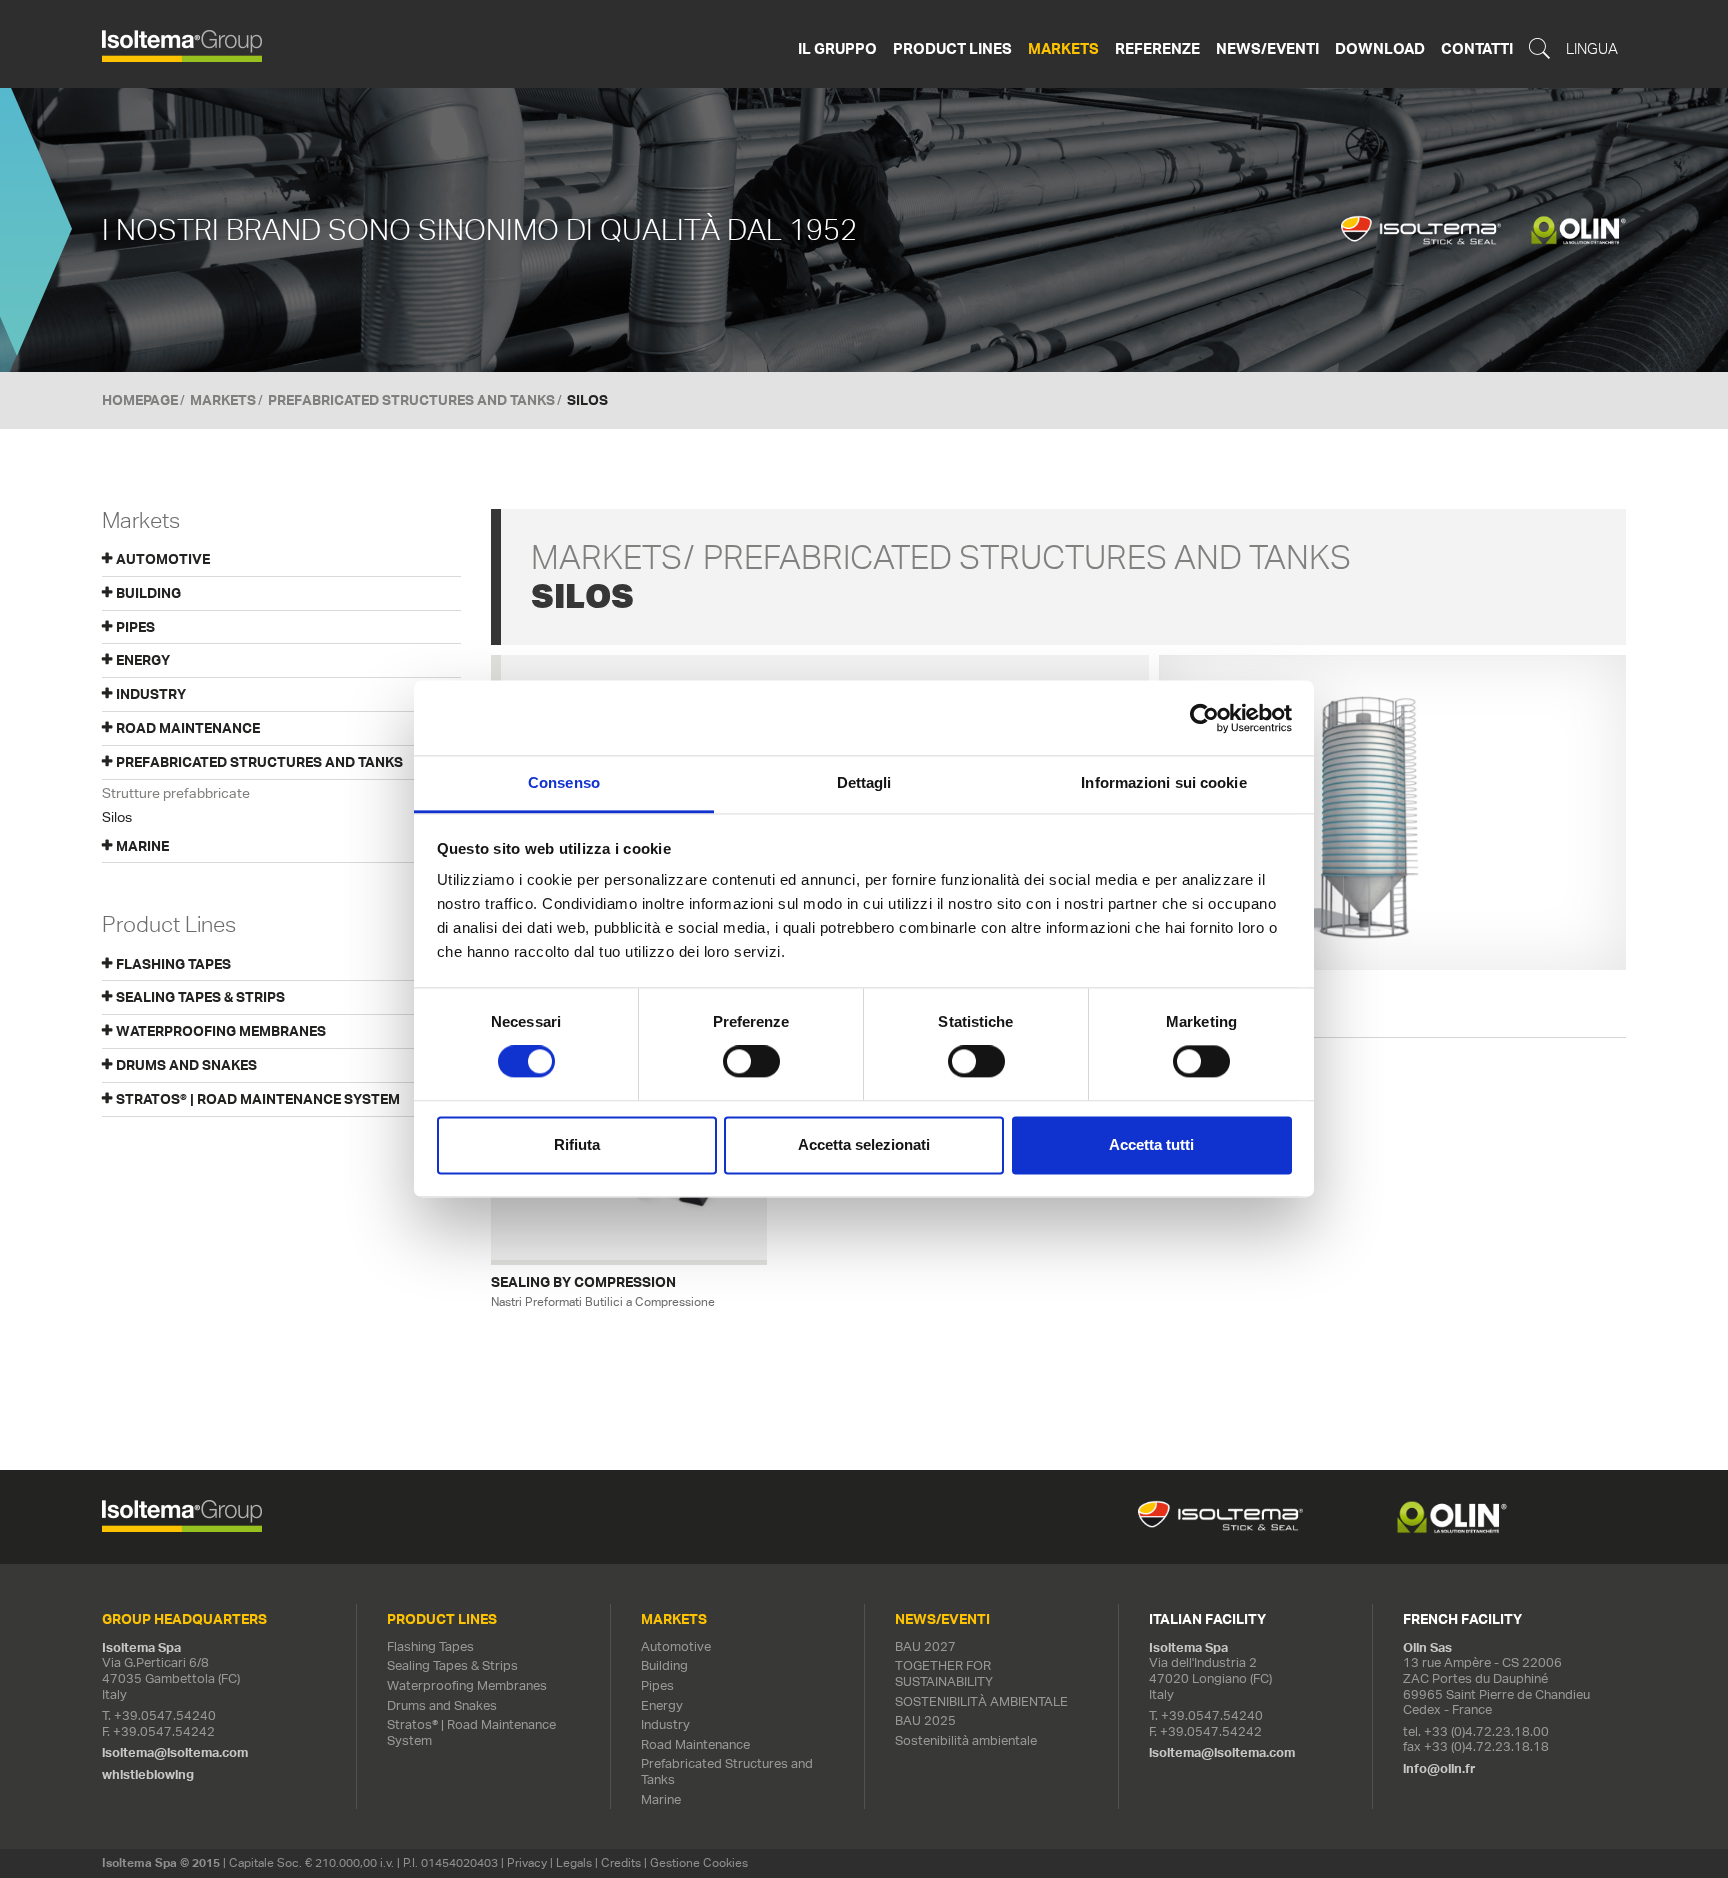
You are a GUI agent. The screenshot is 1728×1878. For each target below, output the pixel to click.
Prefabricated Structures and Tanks (411, 400)
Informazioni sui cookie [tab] (1163, 782)
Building (664, 1665)
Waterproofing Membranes (221, 1031)
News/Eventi (1267, 48)
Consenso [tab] (564, 782)
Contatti (1477, 48)
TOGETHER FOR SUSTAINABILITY (944, 1673)
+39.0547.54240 (165, 1715)
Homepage (140, 400)
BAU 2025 (925, 1720)
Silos (117, 817)
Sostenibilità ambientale (966, 1740)
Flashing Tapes (173, 964)
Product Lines (952, 48)
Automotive (676, 1646)
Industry (665, 1724)
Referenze (1157, 48)
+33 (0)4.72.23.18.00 (1486, 1731)
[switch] (751, 1062)
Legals (574, 1862)
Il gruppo (837, 48)
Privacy (527, 1862)
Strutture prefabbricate (176, 793)
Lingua (1592, 49)
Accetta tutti (1151, 1144)
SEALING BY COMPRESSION (583, 1282)
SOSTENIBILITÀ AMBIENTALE (981, 1701)
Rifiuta (577, 1144)
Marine (661, 1799)
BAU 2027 (925, 1646)
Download (1380, 48)
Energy (662, 1705)
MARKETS (223, 400)
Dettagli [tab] (864, 782)
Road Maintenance (695, 1744)
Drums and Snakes (186, 1065)
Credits (621, 1862)
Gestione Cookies (699, 1862)
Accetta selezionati (864, 1144)
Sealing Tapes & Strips (200, 997)
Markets (1063, 48)
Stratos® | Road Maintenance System (258, 1099)
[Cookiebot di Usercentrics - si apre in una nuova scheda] (1204, 718)
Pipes (657, 1685)
